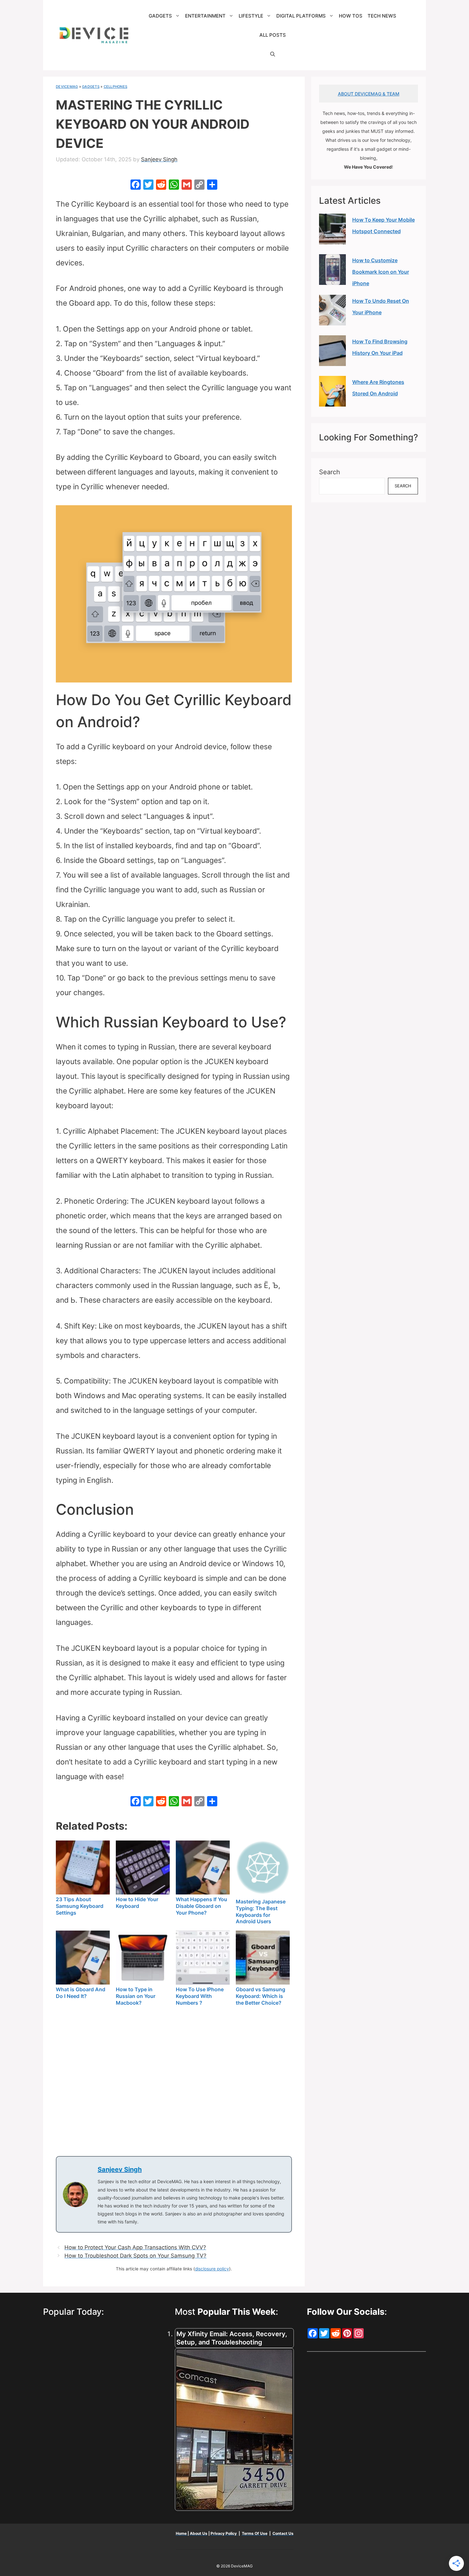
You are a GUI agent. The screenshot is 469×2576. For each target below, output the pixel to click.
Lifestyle (251, 16)
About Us (199, 2533)
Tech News (382, 16)
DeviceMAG (67, 87)
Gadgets (160, 16)
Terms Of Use (255, 2533)
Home (182, 2533)
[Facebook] (136, 185)
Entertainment (205, 16)
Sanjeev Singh (120, 2169)
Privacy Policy (224, 2533)
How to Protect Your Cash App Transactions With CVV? (135, 2247)
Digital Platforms (301, 16)
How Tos (351, 16)
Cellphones (116, 87)
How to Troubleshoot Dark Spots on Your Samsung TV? (135, 2256)
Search (330, 472)
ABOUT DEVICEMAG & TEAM (369, 94)
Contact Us (283, 2533)
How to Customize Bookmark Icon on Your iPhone (381, 272)
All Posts (273, 35)
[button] (273, 54)
